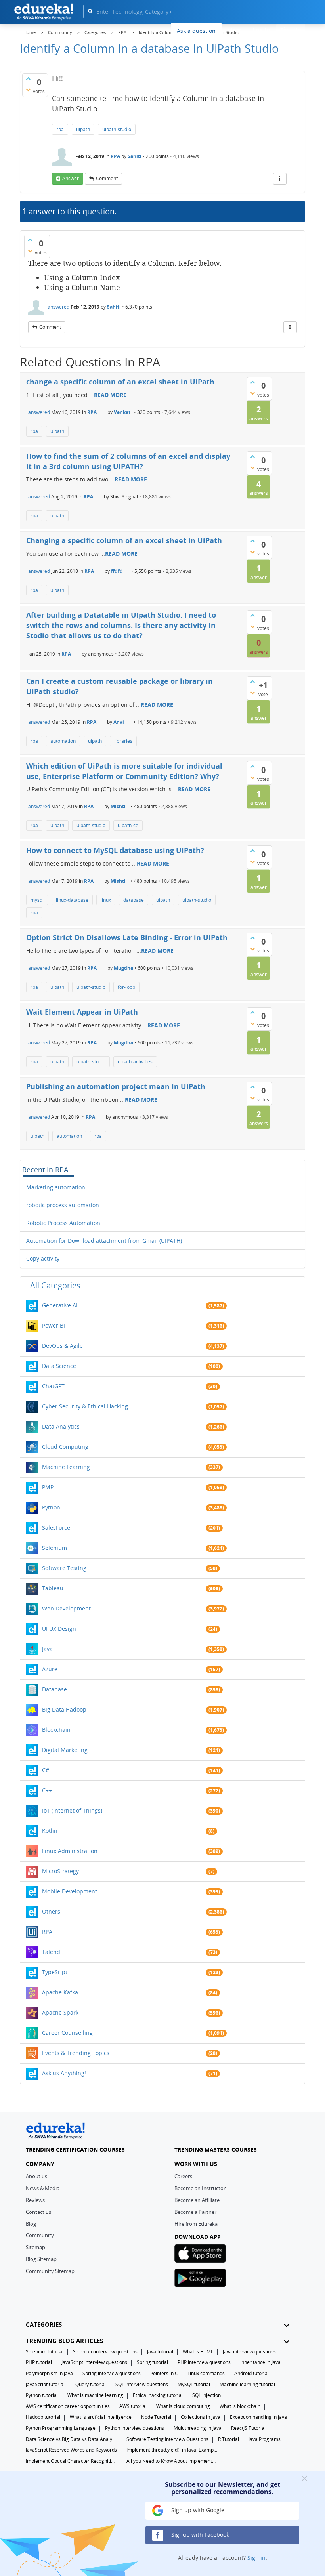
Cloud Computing (65, 1447)
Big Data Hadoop (64, 1709)
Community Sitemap (50, 2271)
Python (51, 1507)
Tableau (53, 1588)
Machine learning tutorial (247, 2384)
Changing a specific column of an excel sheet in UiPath (124, 540)
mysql (37, 900)
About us (36, 2176)
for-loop (126, 987)
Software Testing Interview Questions (167, 2439)
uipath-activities (135, 1062)
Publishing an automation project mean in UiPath (116, 1086)
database (134, 900)
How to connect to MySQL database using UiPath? (115, 850)
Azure (50, 1669)
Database (54, 1689)
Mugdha (123, 968)
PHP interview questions (204, 2362)
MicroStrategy (60, 1871)
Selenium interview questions (105, 2352)
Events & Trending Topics (76, 2053)
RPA (115, 156)
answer (71, 178)
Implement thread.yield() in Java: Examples (172, 2450)
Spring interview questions (112, 2373)
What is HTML (198, 2352)
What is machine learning (95, 2395)
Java (47, 1649)
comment (107, 178)
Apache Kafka (60, 1992)
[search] (90, 11)
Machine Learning (66, 1467)
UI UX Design (59, 1629)
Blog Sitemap (41, 2259)
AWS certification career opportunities (68, 2406)
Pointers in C (164, 2373)
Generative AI (60, 1305)
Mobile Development (70, 1891)
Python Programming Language (61, 2428)
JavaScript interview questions (94, 2362)
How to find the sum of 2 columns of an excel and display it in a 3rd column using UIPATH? (128, 461)
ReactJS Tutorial (248, 2428)
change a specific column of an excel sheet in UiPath (120, 382)
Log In (261, 30)
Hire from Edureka (196, 2224)
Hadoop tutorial (43, 2417)
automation (63, 741)
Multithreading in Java (198, 2428)
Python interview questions (135, 2428)
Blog (31, 2224)
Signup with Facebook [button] (199, 2535)
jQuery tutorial (90, 2384)
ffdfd (117, 571)
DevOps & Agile (62, 1346)
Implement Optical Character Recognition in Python (71, 2461)
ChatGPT (53, 1386)
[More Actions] (280, 179)
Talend (51, 1952)
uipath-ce (128, 825)
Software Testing (64, 1568)
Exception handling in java (258, 2417)
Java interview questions (249, 2352)
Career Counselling (67, 2033)
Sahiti (135, 156)
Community (40, 2235)
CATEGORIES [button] (44, 2325)
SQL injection (206, 2395)
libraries (123, 741)
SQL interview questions (142, 2384)
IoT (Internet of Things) (72, 1810)
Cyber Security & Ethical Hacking (85, 1406)
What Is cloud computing (183, 2406)
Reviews (35, 2200)
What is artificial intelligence (101, 2417)
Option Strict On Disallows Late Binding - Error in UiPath (127, 937)
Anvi (119, 722)
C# (46, 1770)
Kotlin (50, 1831)
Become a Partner (195, 2212)
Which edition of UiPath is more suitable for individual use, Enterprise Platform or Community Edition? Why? (124, 771)
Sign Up (291, 30)
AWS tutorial (133, 2406)
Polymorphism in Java (49, 2373)
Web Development (66, 1608)
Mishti (118, 806)
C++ (47, 1790)
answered (58, 307)
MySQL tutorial (194, 2384)
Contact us (38, 2212)
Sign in (256, 2558)
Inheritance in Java (260, 2362)
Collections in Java (201, 2417)
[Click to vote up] (28, 78)
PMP (48, 1487)
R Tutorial (228, 2439)
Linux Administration (70, 1851)
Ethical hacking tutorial (158, 2395)
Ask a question (196, 31)
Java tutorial (160, 2352)
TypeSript (55, 1972)
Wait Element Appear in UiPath (82, 1012)
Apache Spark (60, 2012)
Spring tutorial (152, 2362)
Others (51, 1911)
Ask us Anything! (64, 2073)
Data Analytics (61, 1426)
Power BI (54, 1325)
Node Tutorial (156, 2417)
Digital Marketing (65, 1750)
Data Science (59, 1366)
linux (106, 900)
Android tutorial (251, 2373)
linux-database (72, 900)
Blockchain (56, 1730)
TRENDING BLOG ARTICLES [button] (64, 2341)
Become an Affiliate (197, 2200)
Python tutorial (42, 2395)
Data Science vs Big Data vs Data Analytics (71, 2439)
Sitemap (35, 2247)
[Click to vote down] (28, 90)
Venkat (122, 412)
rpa (60, 129)
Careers (183, 2176)
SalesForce (56, 1527)
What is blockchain (240, 2406)
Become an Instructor (200, 2188)
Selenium (54, 1548)
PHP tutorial (39, 2362)
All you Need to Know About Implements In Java (172, 2461)
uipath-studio (117, 129)
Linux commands (206, 2373)
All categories (55, 1285)
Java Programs (265, 2439)
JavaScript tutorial (45, 2384)
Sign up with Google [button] (197, 2510)
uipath (83, 129)
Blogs (235, 30)
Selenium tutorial (45, 2352)
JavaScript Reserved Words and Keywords (71, 2450)
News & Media (43, 2188)
